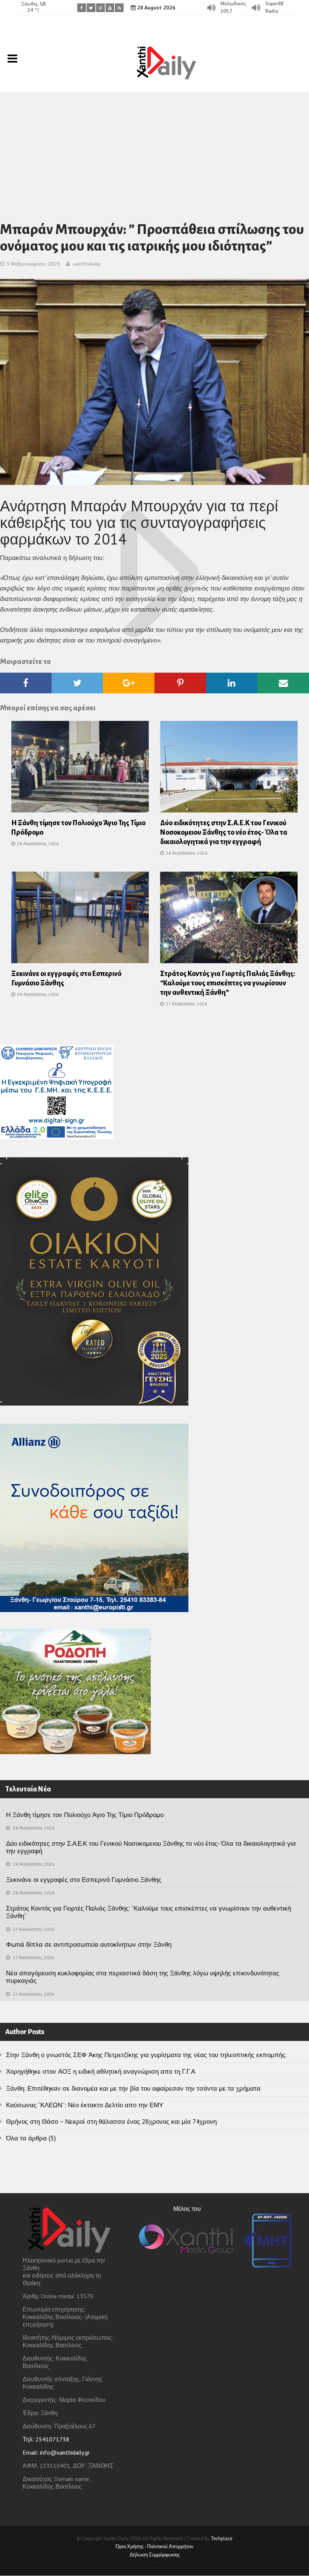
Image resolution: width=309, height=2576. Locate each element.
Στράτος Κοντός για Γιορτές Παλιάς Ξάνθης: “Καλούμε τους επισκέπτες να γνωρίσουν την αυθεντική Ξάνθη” (228, 983)
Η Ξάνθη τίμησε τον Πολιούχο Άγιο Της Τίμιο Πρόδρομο (85, 1815)
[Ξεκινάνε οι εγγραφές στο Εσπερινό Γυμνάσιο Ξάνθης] (80, 920)
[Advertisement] (154, 149)
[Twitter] (91, 8)
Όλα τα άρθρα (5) (31, 2138)
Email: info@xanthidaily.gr (56, 2452)
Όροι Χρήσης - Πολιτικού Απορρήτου (154, 2546)
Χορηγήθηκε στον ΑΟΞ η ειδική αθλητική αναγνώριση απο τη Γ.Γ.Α (101, 2071)
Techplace (222, 2539)
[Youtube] (110, 8)
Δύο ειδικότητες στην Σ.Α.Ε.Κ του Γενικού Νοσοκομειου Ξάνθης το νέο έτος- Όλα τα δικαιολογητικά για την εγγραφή (224, 832)
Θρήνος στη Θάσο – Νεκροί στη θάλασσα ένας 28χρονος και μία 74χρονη (111, 2122)
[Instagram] (100, 8)
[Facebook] (82, 8)
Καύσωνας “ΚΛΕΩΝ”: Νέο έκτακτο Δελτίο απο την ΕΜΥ (85, 2105)
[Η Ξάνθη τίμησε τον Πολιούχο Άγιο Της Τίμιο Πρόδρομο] (80, 769)
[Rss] (119, 8)
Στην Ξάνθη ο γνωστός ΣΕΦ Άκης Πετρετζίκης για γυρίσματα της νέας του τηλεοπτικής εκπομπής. (146, 2055)
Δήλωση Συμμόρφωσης (155, 2555)
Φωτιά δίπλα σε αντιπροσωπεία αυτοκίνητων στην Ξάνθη (89, 1944)
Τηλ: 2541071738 (46, 2439)
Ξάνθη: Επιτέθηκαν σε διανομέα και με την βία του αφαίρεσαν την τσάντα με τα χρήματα (133, 2088)
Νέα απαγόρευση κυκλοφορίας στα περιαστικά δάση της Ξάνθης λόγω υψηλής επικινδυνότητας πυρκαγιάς (143, 1977)
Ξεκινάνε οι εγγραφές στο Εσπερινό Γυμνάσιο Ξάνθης (84, 1880)
